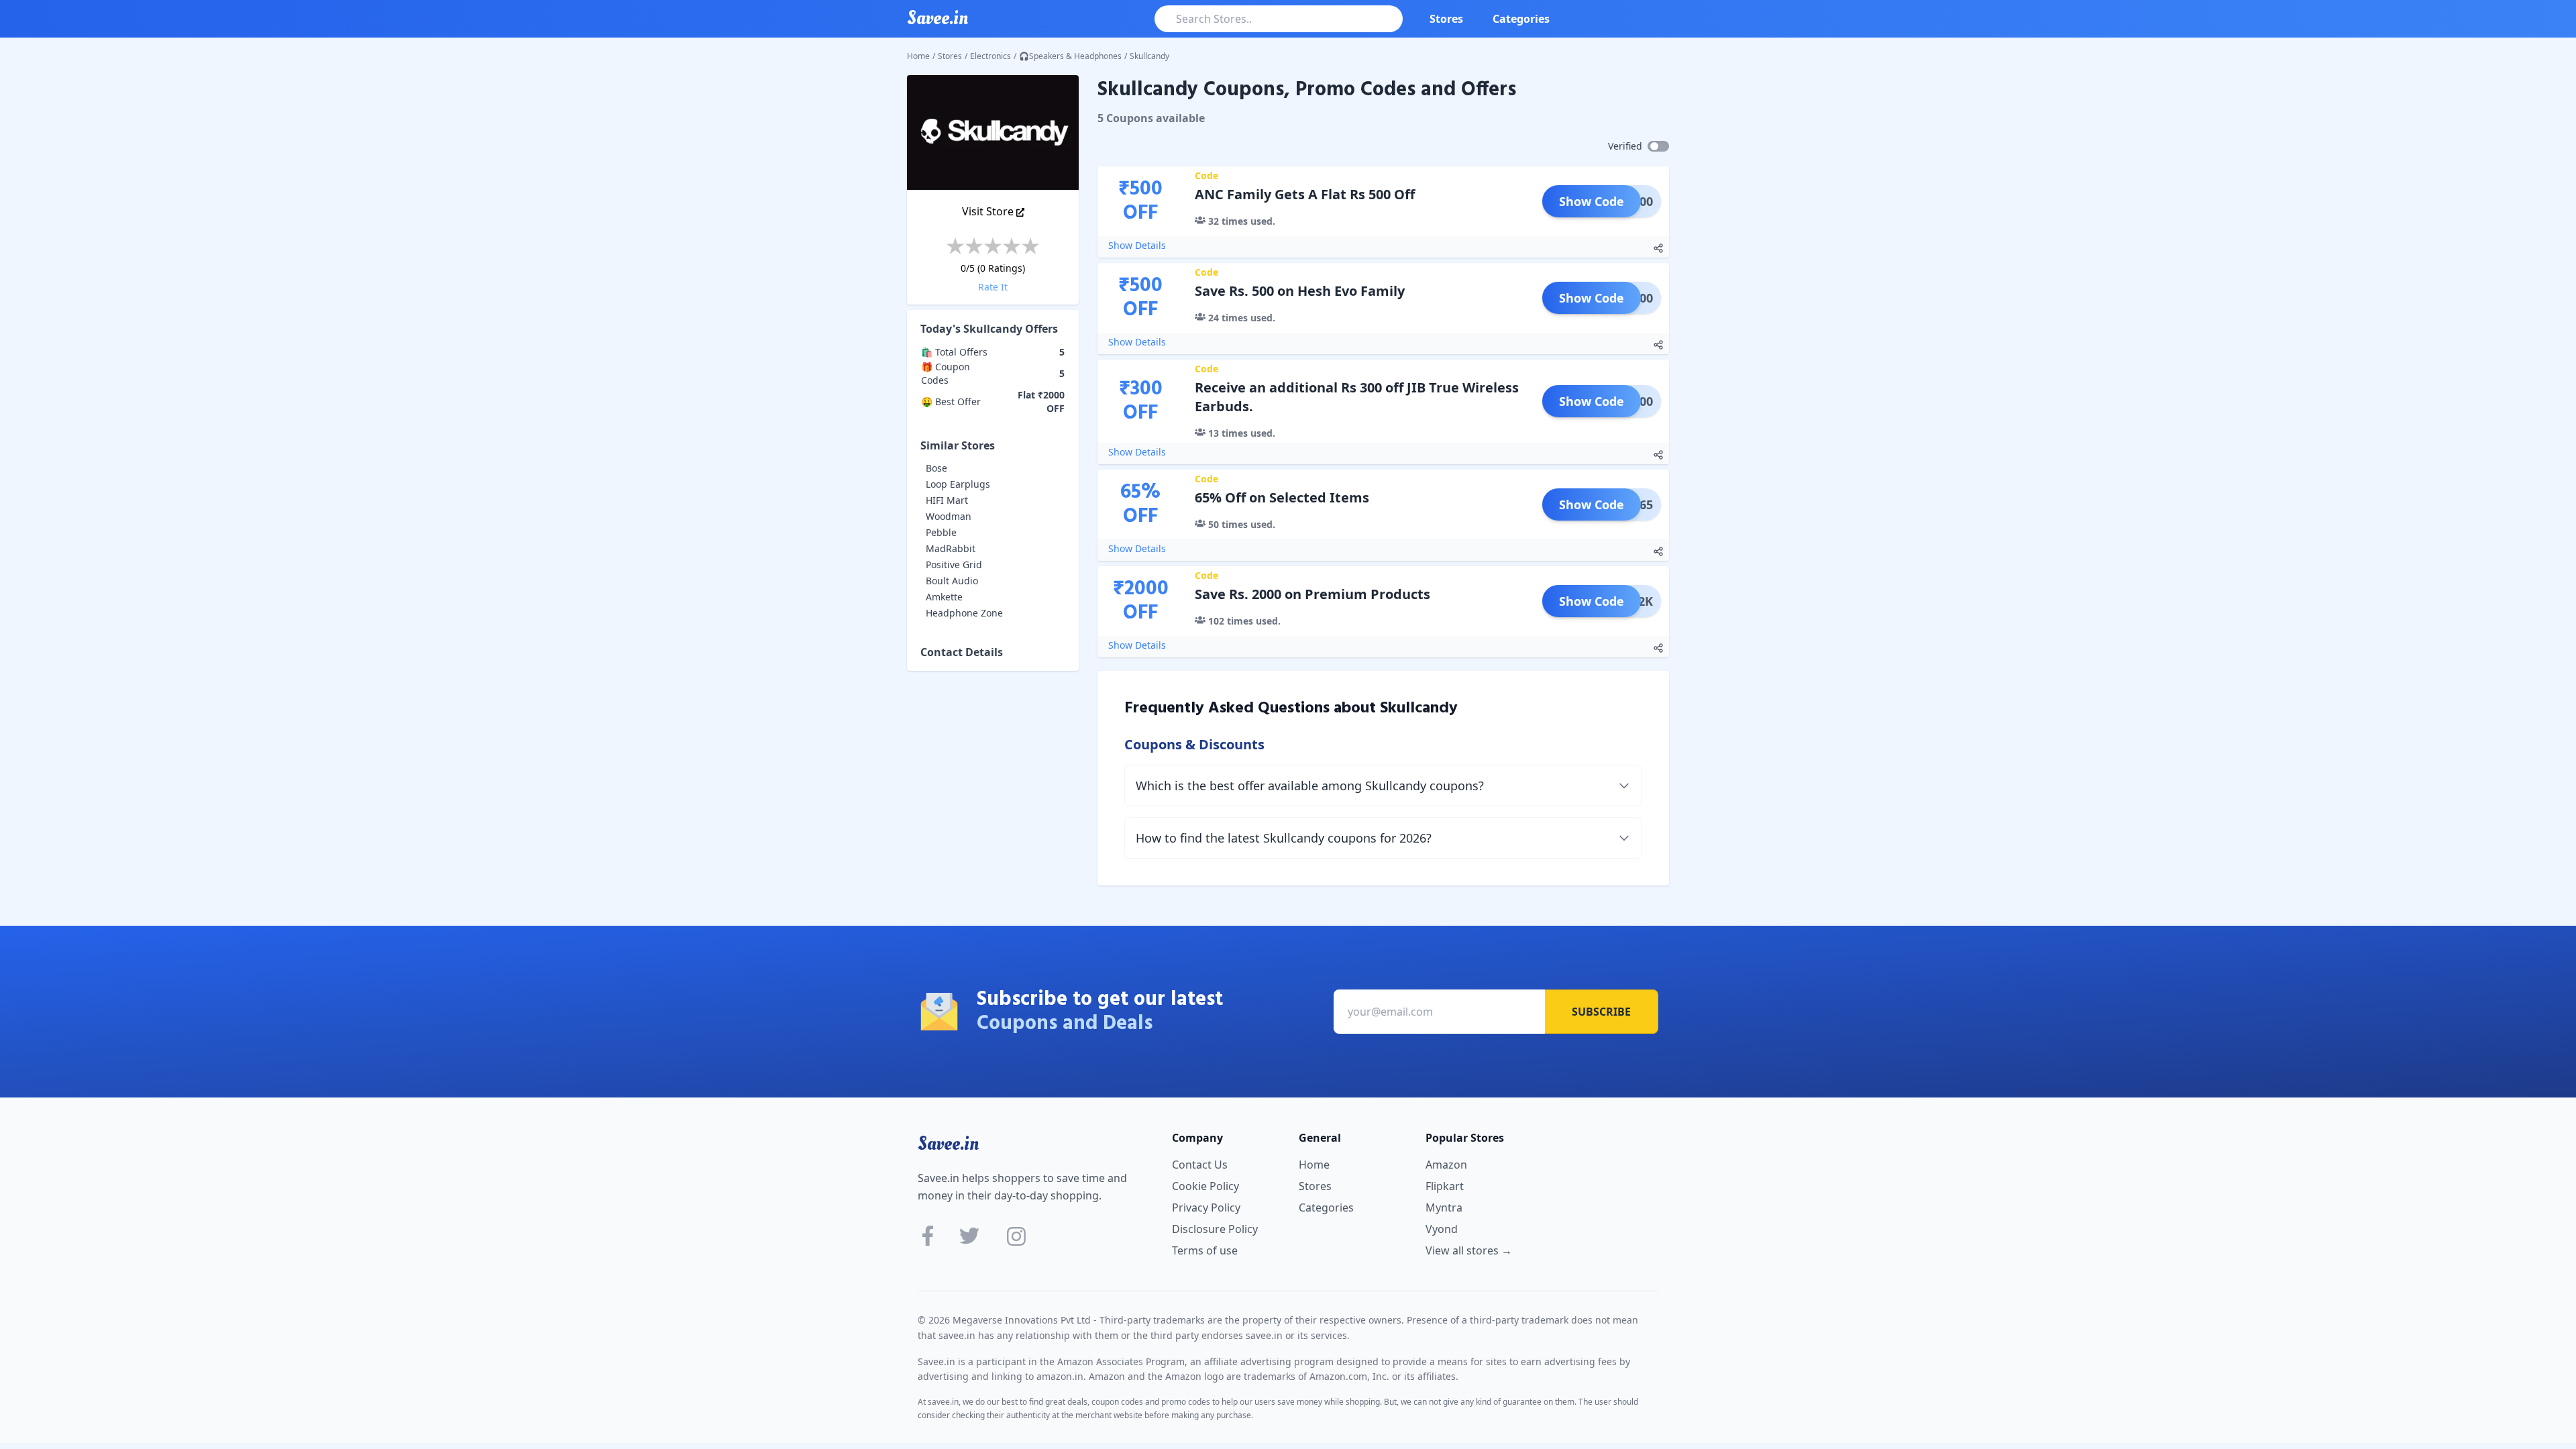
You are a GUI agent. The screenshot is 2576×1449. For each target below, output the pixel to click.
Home (918, 56)
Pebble (941, 532)
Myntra (1444, 1207)
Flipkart (1445, 1186)
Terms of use (1205, 1250)
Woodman (949, 516)
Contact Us (1200, 1165)
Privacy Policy (1206, 1207)
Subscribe (1601, 1012)
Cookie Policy (1205, 1186)
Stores (1446, 19)
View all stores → (1469, 1250)
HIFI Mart (947, 500)
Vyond (1442, 1229)
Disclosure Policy (1215, 1229)
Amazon (1446, 1165)
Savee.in (948, 1144)
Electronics (990, 56)
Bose (936, 468)
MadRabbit (951, 548)
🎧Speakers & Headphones (1070, 56)
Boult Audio (952, 581)
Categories (1521, 19)
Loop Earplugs (958, 484)
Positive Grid (954, 565)
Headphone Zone (964, 613)
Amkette (944, 597)
